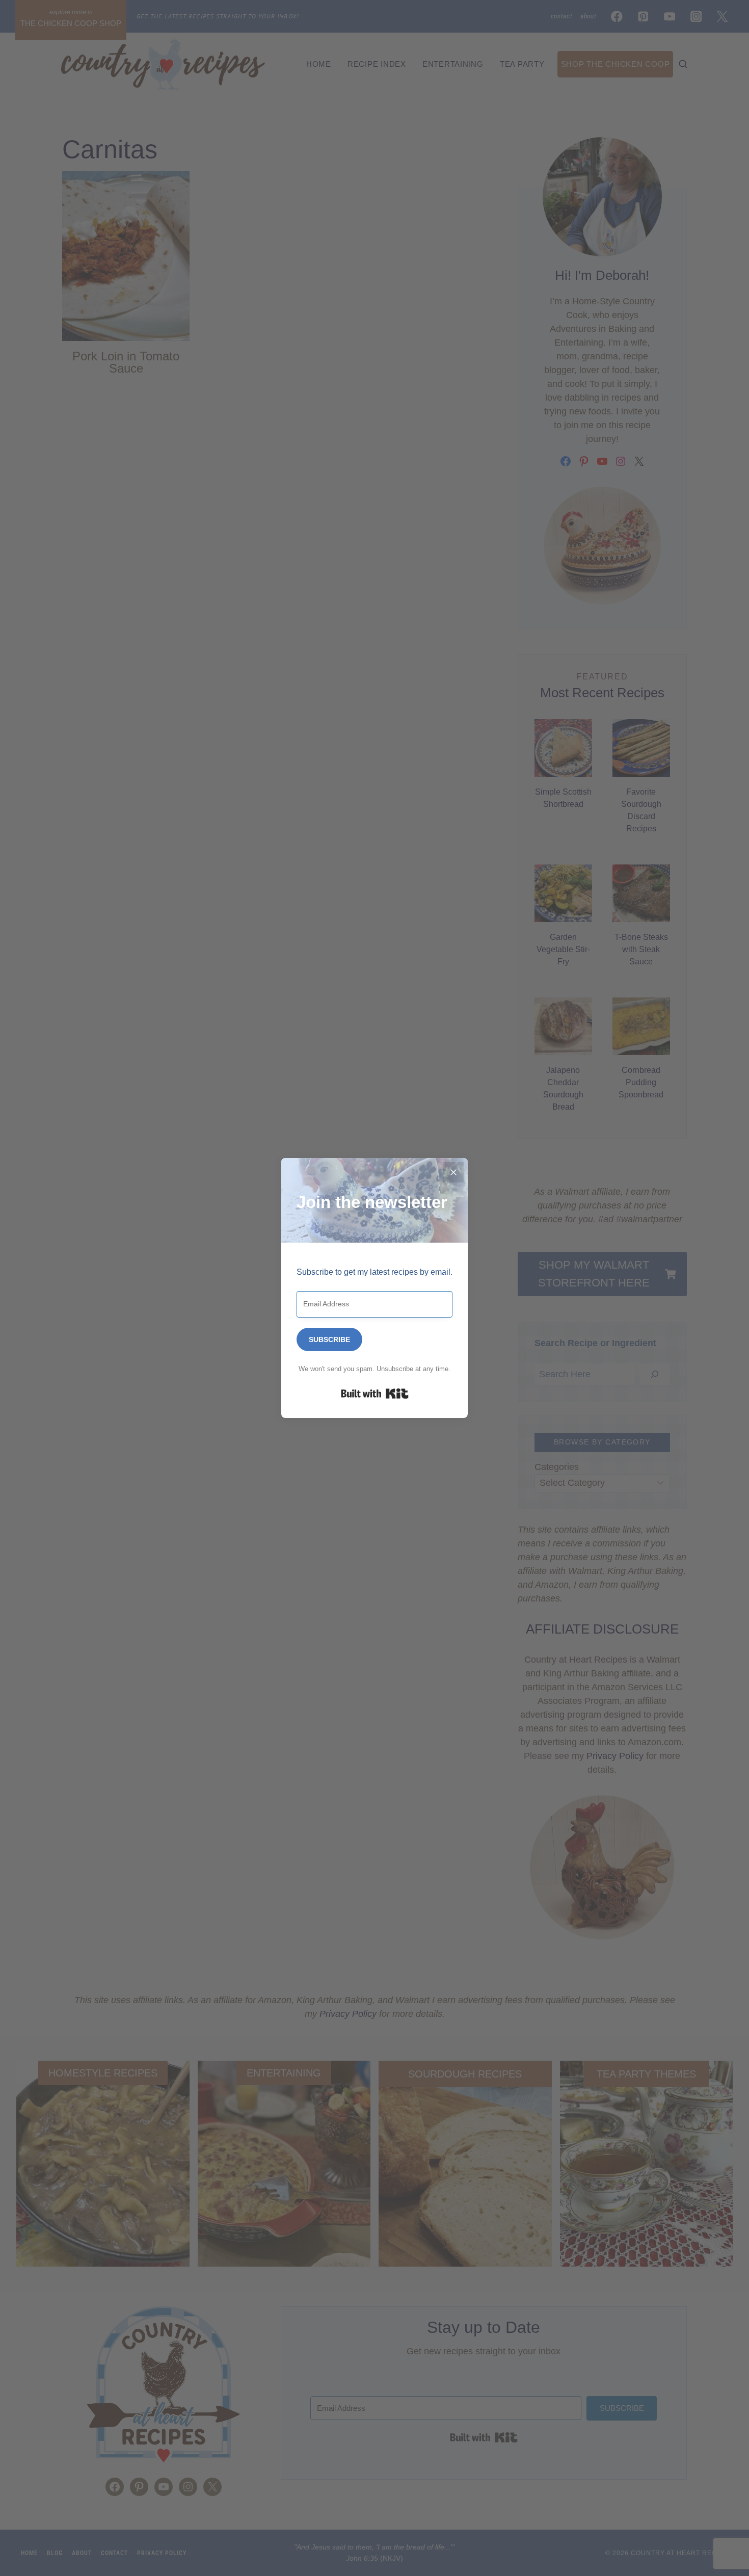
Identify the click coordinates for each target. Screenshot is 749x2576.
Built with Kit (375, 1394)
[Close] (453, 1172)
